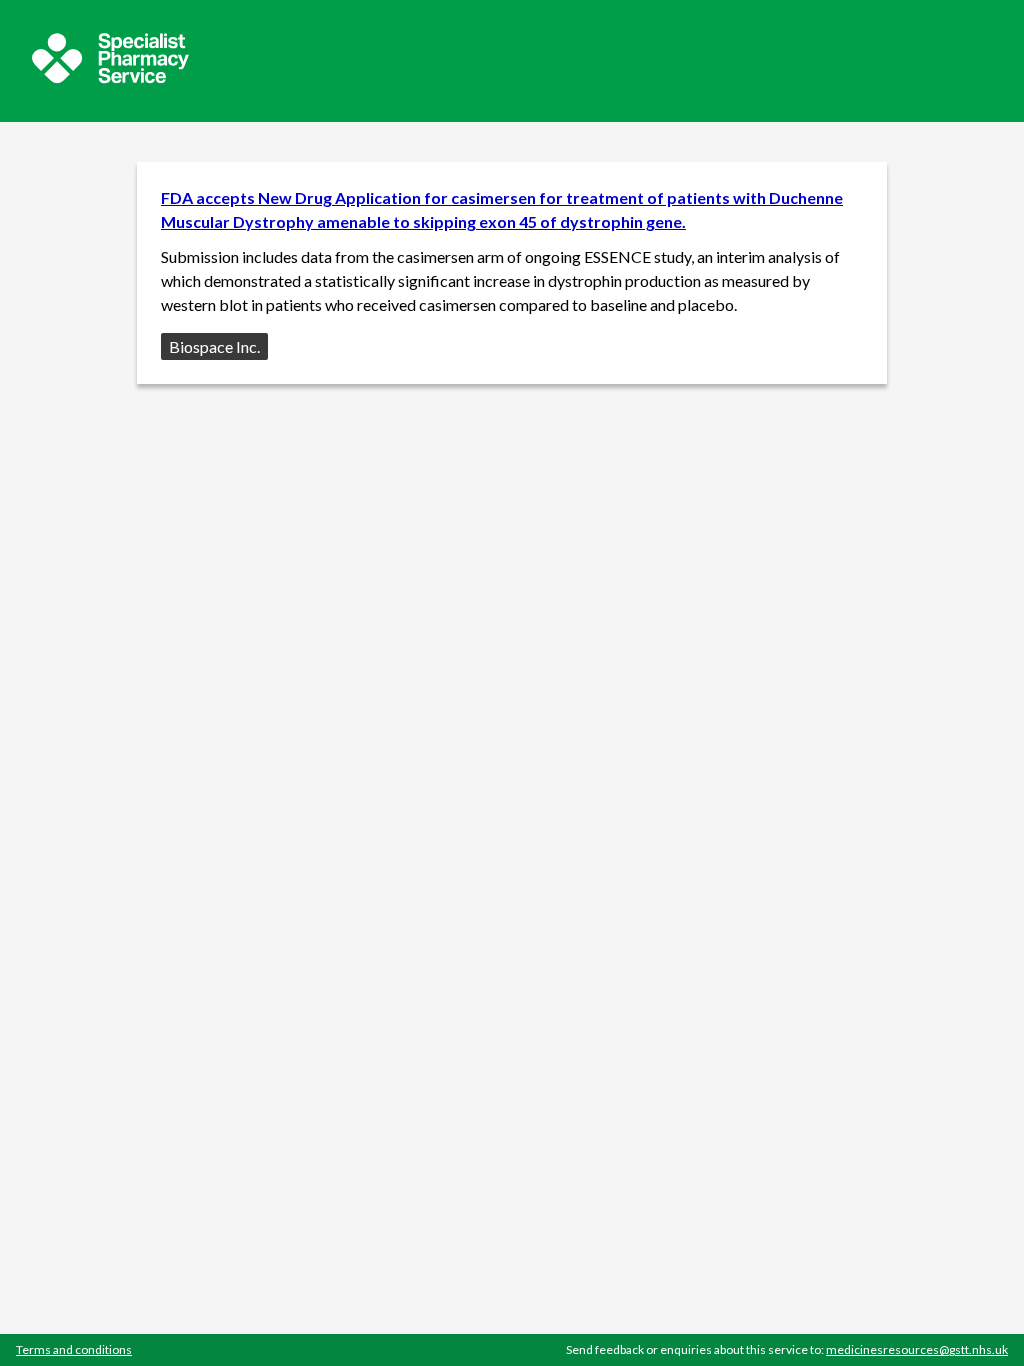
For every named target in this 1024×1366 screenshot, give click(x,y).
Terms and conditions (74, 1349)
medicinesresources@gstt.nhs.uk (917, 1349)
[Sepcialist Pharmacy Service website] (110, 77)
